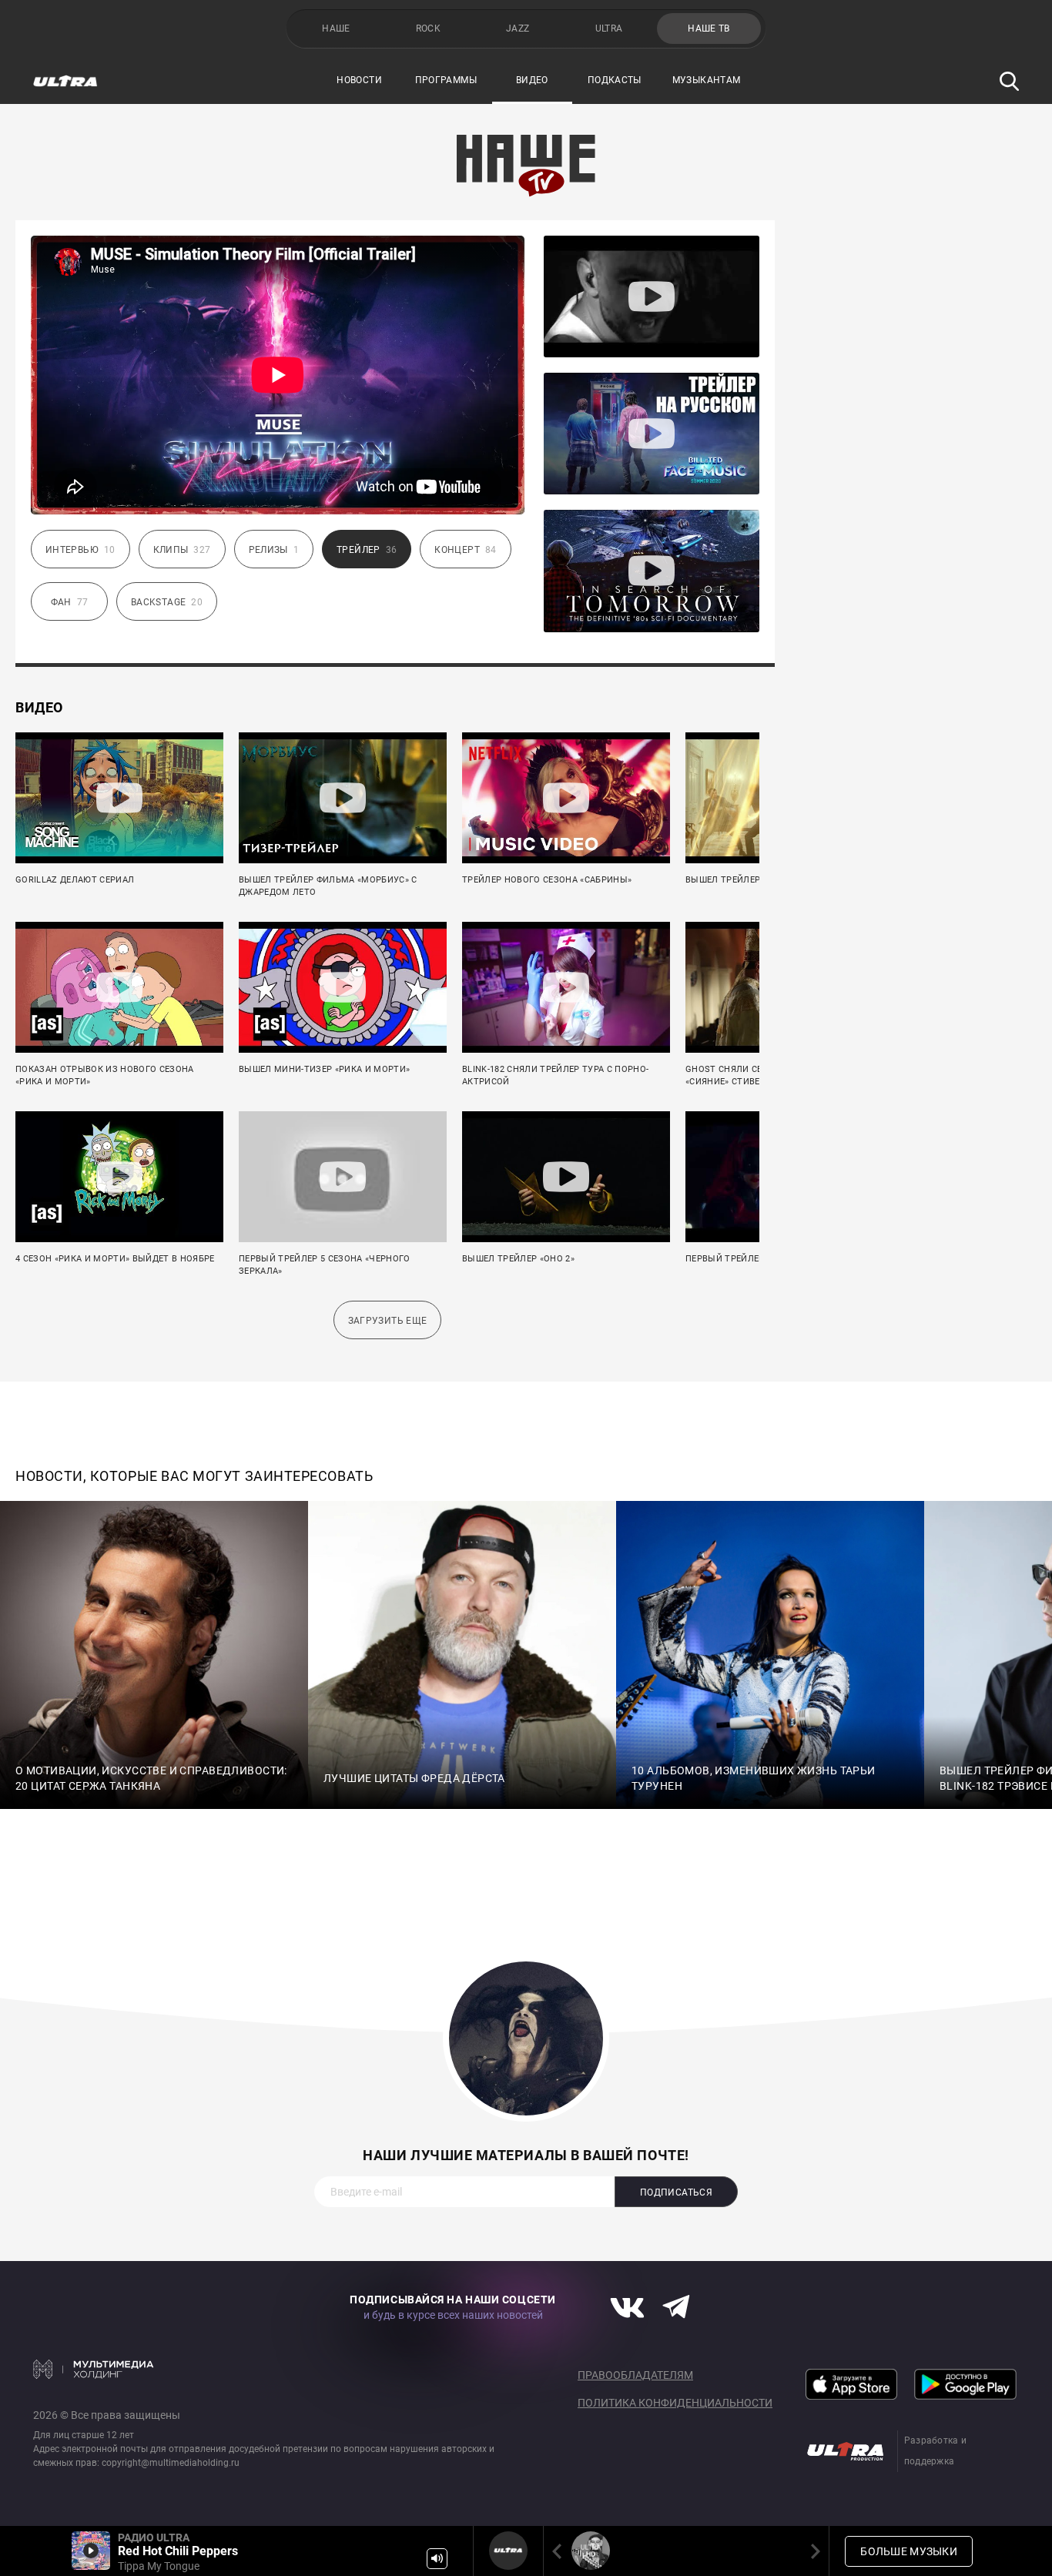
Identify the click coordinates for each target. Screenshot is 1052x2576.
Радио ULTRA (508, 2551)
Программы (446, 80)
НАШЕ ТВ (709, 28)
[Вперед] (812, 2551)
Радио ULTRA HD (591, 2551)
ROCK (428, 28)
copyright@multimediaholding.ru (171, 2463)
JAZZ (518, 28)
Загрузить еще (388, 1321)
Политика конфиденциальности (675, 2403)
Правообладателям (635, 2375)
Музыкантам (707, 80)
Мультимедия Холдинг (94, 2369)
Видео (532, 80)
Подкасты (615, 80)
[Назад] (560, 2551)
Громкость (437, 2559)
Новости (359, 80)
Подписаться (676, 2192)
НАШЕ (336, 28)
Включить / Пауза (91, 2551)
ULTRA (609, 28)
